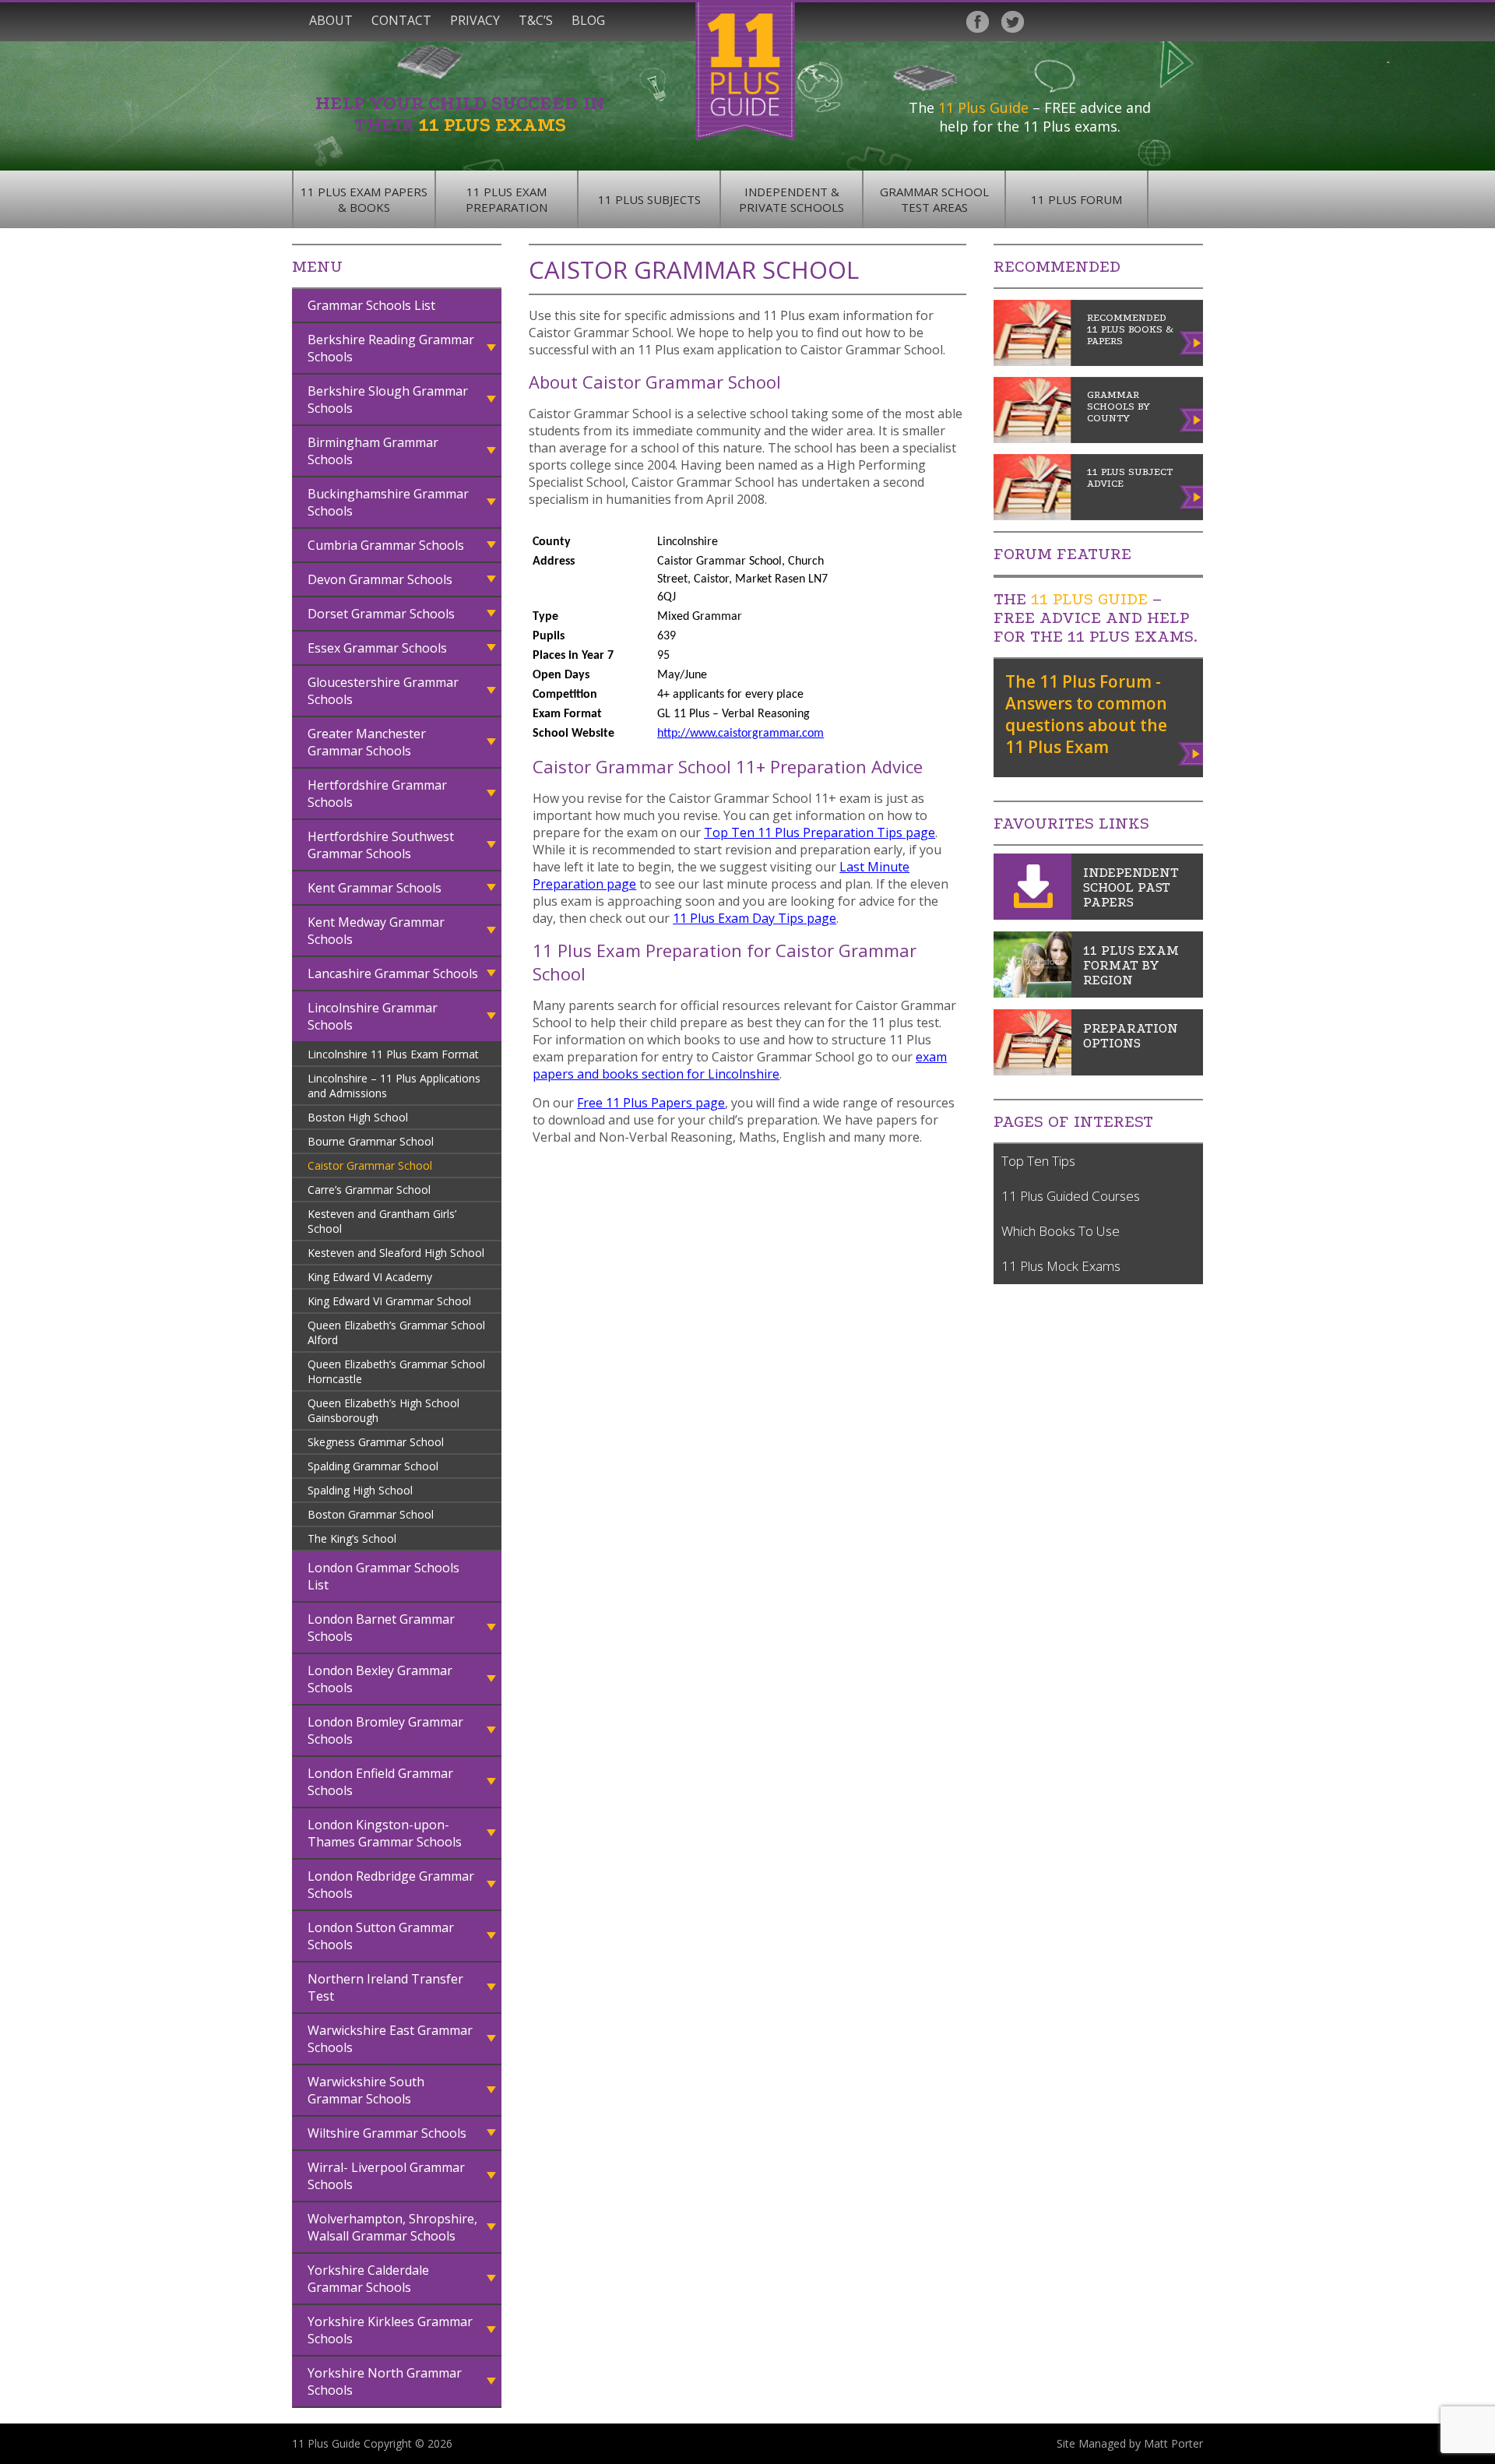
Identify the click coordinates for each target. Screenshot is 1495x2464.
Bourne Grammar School (371, 1141)
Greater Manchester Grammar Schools (367, 742)
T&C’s (536, 20)
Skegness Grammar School (376, 1442)
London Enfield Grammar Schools (380, 1782)
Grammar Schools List (371, 305)
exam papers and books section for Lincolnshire (740, 1065)
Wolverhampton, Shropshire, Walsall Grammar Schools (392, 2227)
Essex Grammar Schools (377, 648)
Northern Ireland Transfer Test (385, 1987)
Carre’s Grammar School (369, 1190)
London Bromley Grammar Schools (385, 1730)
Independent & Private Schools (791, 199)
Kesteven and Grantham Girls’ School (382, 1221)
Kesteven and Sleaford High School (396, 1253)
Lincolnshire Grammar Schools (373, 1016)
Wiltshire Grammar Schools (387, 2133)
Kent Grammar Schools (375, 888)
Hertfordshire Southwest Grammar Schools (381, 845)
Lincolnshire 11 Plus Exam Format (393, 1054)
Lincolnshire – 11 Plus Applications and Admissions (394, 1086)
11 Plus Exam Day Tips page (755, 918)
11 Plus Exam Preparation (507, 199)
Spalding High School (360, 1490)
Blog (588, 20)
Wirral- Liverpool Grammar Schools (386, 2176)
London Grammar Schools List (383, 1576)
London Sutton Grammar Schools (381, 1936)
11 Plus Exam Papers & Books (364, 199)
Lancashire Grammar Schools (393, 973)
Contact (401, 20)
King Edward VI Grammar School (389, 1301)
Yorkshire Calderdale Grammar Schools (368, 2279)
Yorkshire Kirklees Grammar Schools (390, 2330)
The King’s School (352, 1538)
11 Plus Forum (1076, 199)
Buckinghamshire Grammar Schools (388, 502)
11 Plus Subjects (649, 199)
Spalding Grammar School (373, 1466)
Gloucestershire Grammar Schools (383, 691)
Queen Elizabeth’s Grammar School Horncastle (396, 1371)
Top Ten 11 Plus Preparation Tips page (820, 832)
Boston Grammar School (371, 1514)
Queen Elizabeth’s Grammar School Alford (396, 1332)
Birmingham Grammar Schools (373, 451)
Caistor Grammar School (370, 1165)
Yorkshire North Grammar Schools (385, 2381)
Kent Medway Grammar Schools (376, 931)
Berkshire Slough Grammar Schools (388, 400)
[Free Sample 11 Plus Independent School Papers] (1032, 915)
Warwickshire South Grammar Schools (366, 2090)
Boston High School (358, 1117)
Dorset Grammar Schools (381, 614)
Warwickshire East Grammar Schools (390, 2039)
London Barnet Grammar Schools (381, 1628)
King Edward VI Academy (370, 1277)
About (331, 20)
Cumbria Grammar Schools (386, 545)
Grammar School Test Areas (934, 199)
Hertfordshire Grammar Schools (377, 794)
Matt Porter (1173, 2443)
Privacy (475, 20)
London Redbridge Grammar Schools (391, 1885)
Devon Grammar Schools (380, 579)
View (1192, 751)
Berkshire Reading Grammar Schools (391, 348)
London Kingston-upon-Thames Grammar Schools (385, 1833)
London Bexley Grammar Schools (380, 1679)
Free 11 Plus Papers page (651, 1103)
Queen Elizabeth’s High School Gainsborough (383, 1410)
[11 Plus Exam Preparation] (1032, 1071)
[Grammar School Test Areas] (1032, 993)
